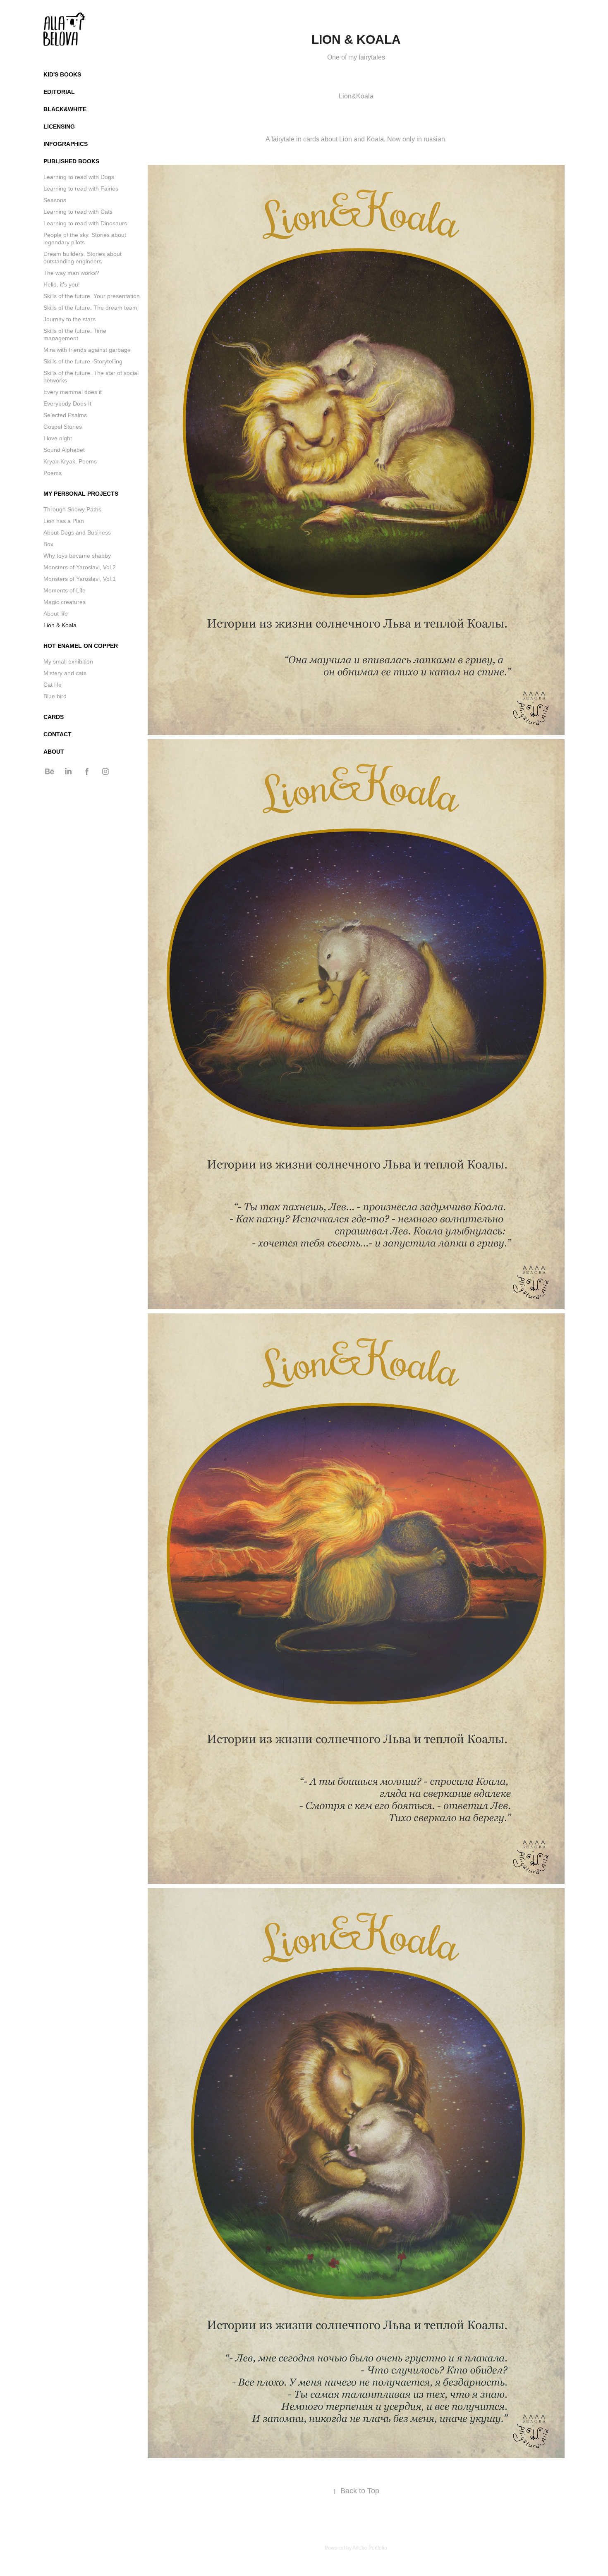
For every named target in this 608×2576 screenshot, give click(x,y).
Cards (54, 717)
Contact (57, 734)
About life (56, 614)
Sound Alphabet (64, 450)
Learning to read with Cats (78, 212)
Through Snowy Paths (72, 509)
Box (48, 544)
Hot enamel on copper (81, 646)
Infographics (66, 144)
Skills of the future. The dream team (90, 308)
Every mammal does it (73, 392)
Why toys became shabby (77, 556)
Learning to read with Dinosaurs (85, 223)
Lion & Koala (60, 625)
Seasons (55, 200)
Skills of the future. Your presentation (92, 296)
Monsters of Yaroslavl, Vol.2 (80, 567)
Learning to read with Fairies (81, 189)
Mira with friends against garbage (87, 350)
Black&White (65, 109)
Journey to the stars (69, 319)
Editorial (59, 92)
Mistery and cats (65, 673)
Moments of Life (65, 590)
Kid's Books (62, 74)
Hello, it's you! (62, 284)
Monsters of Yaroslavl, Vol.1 (80, 579)
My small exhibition (68, 661)
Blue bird (55, 696)
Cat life (53, 685)
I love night (58, 438)
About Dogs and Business (77, 532)
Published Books (71, 161)
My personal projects (81, 494)
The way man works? (71, 273)
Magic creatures (65, 602)
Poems (53, 473)
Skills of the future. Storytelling (83, 361)
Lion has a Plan (64, 521)
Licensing (59, 127)
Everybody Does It (67, 403)
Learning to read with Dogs (79, 177)
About (54, 752)
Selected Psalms (65, 415)
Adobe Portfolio (370, 2548)
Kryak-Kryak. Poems (70, 461)
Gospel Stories (63, 427)
